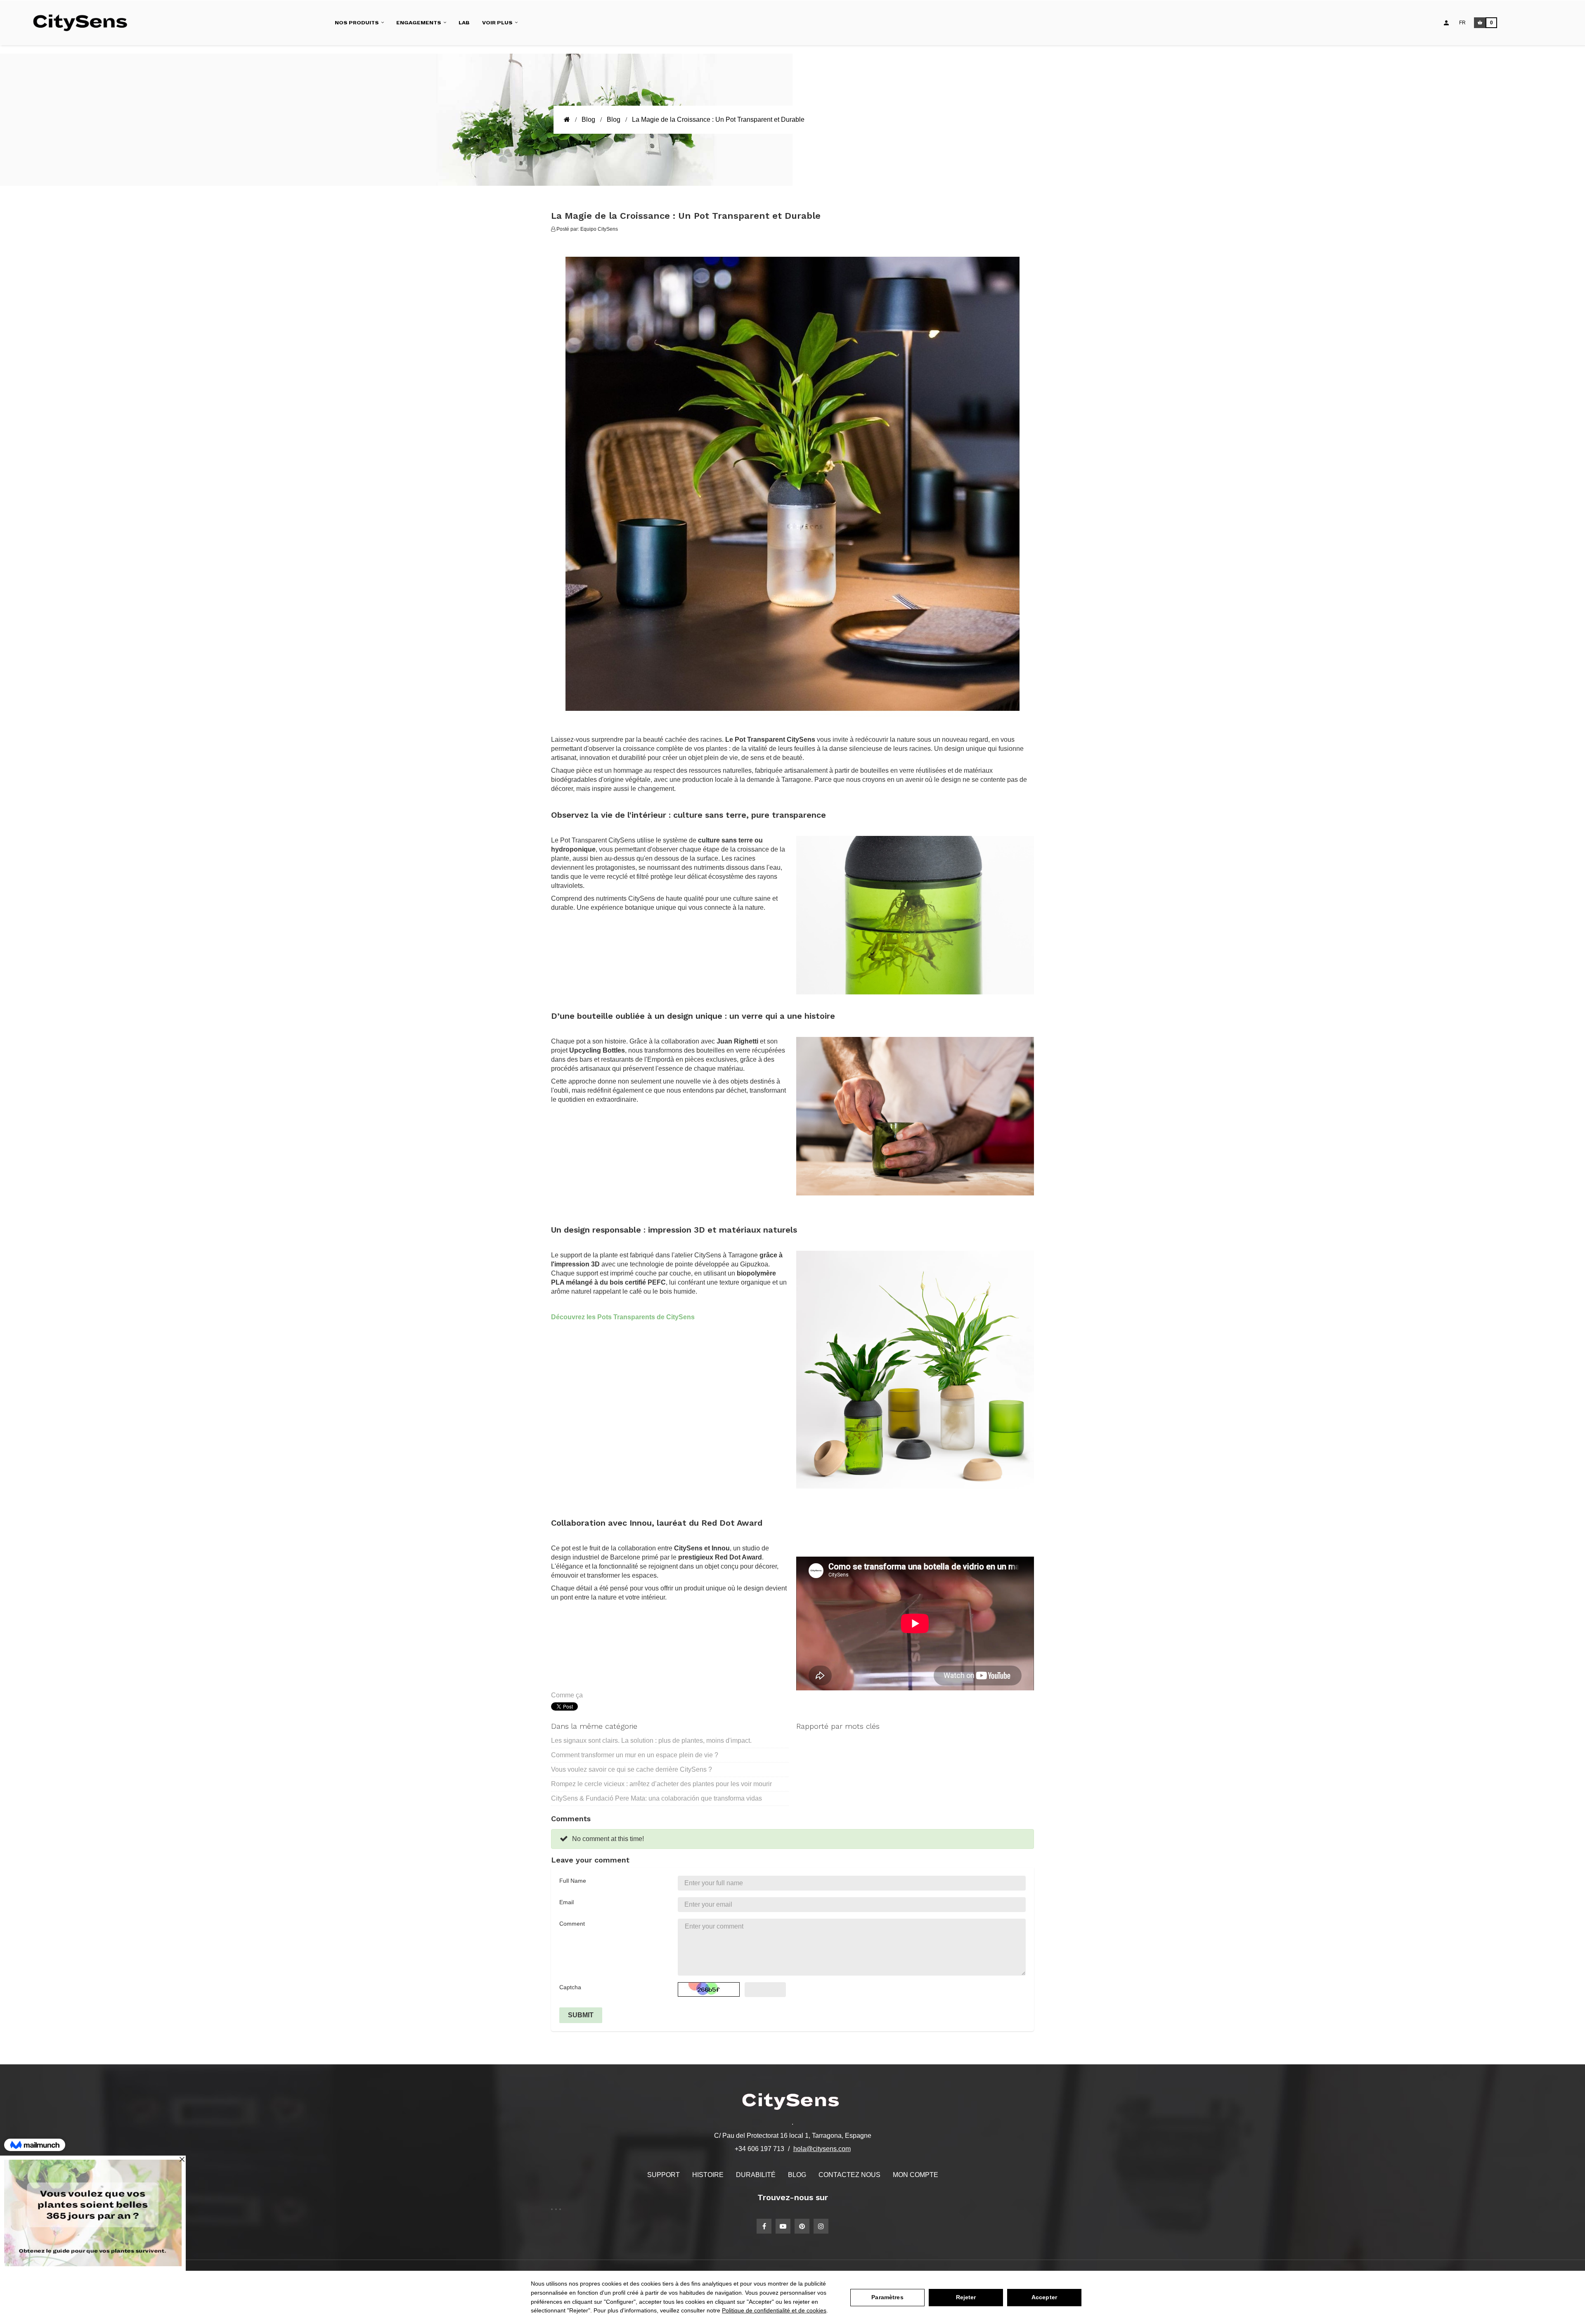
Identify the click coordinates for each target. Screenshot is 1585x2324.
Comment (572, 1924)
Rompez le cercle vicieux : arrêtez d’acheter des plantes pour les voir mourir (661, 1784)
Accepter (1044, 2297)
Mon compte (916, 2175)
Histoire (708, 2175)
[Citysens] (84, 23)
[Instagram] (821, 2226)
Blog (797, 2175)
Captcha (570, 1987)
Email (567, 1902)
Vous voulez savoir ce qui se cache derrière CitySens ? (632, 1769)
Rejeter (966, 2297)
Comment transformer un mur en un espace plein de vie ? (635, 1755)
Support (664, 2175)
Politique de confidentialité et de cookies (774, 2310)
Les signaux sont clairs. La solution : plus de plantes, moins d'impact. (651, 1741)
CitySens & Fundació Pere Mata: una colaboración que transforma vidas (656, 1798)
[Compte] (1446, 23)
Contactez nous (849, 2175)
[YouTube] (783, 2226)
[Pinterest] (802, 2226)
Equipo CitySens (599, 229)
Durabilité (756, 2175)
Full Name (573, 1881)
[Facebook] (764, 2226)
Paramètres (887, 2297)
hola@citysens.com (822, 2149)
